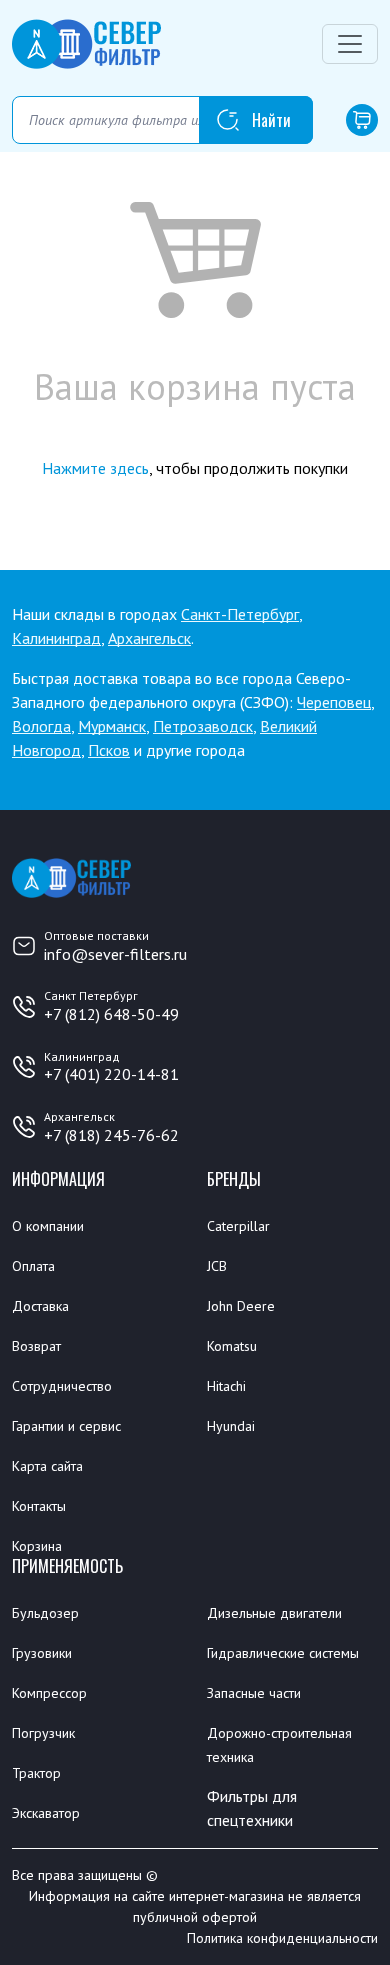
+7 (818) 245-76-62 (111, 1135)
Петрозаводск (203, 726)
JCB (217, 1266)
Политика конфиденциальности (282, 1938)
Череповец (334, 702)
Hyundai (231, 1426)
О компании (48, 1226)
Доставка (40, 1306)
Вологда (41, 726)
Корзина (37, 1546)
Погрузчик (43, 1733)
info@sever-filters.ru (115, 954)
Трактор (36, 1773)
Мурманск (112, 726)
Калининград (56, 638)
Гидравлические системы (283, 1653)
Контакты (39, 1506)
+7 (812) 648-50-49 (111, 1014)
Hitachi (226, 1386)
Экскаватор (46, 1813)
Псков (109, 750)
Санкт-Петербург (240, 614)
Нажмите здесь (95, 468)
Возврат (36, 1346)
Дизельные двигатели (274, 1613)
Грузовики (42, 1653)
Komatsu (232, 1346)
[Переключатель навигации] (350, 44)
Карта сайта (47, 1466)
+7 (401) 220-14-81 (111, 1074)
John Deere (241, 1306)
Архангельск (149, 638)
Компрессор (49, 1693)
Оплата (33, 1266)
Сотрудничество (62, 1386)
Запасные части (254, 1693)
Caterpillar (238, 1226)
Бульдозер (45, 1613)
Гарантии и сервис (66, 1426)
